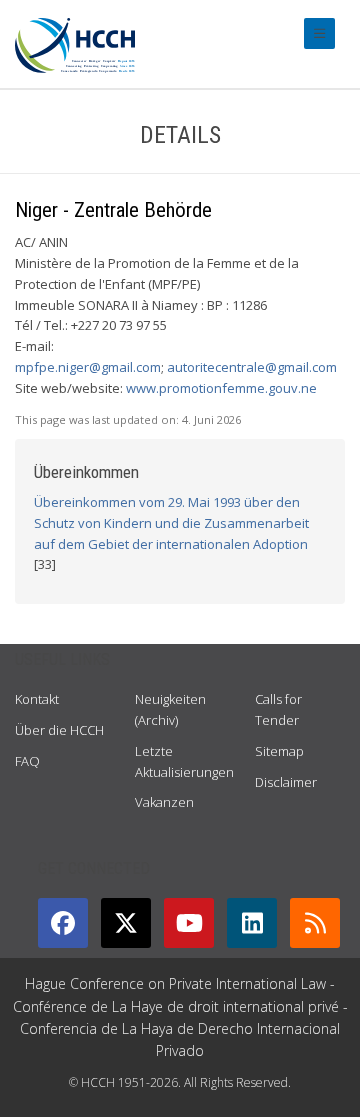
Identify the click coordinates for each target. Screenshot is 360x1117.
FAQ (27, 761)
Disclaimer (286, 782)
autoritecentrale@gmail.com (252, 367)
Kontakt (37, 699)
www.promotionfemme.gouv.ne (221, 388)
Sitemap (279, 751)
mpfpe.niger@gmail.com (88, 367)
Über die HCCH (59, 730)
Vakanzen (164, 802)
